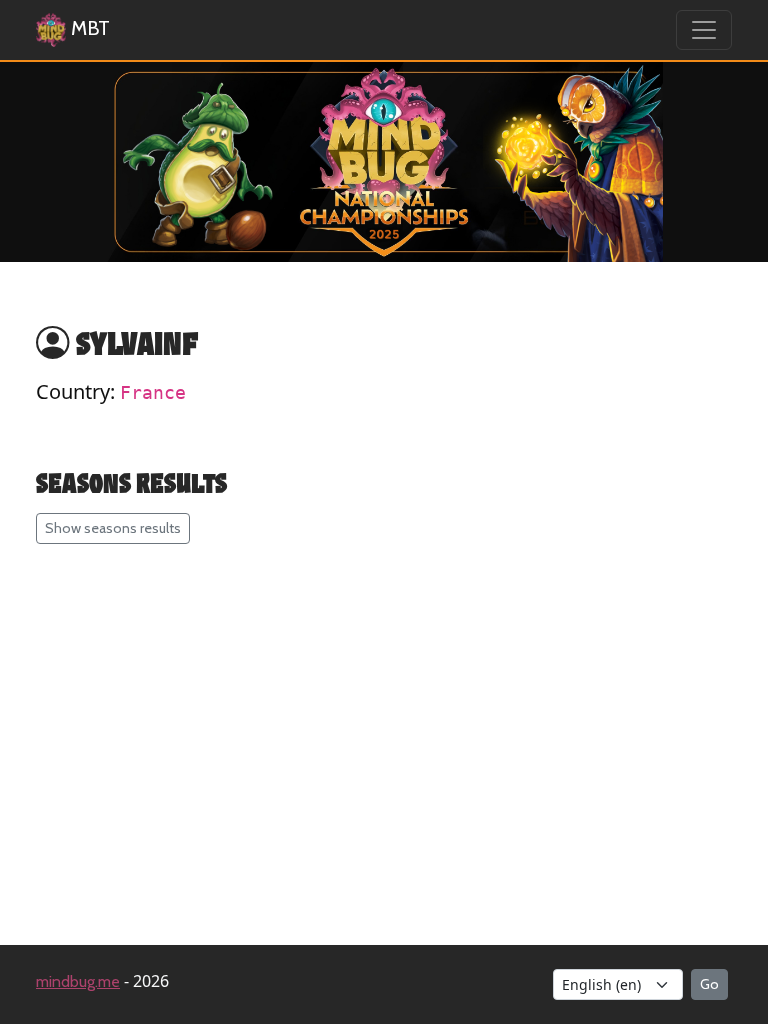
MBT (88, 28)
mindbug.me (78, 981)
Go (709, 984)
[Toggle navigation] (704, 30)
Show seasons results (113, 528)
